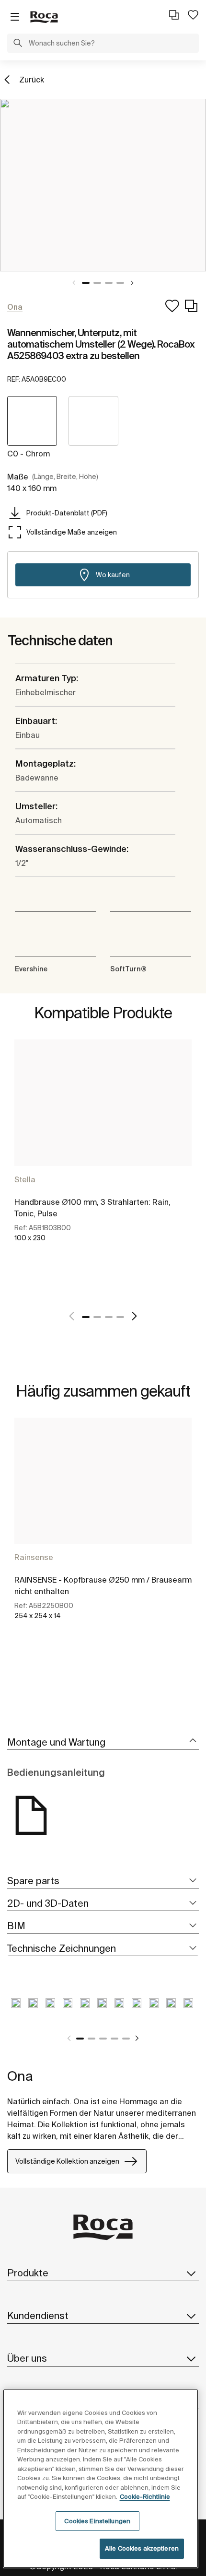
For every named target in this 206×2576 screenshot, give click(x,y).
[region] (101, 2479)
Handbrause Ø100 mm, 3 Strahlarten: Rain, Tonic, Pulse (92, 1208)
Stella (25, 1179)
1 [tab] (86, 283)
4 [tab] (120, 283)
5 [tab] (126, 2039)
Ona (20, 2076)
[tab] (103, 1743)
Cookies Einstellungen (97, 2521)
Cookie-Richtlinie (145, 2497)
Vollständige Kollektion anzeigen (67, 2161)
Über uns (27, 2358)
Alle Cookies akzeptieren (142, 2548)
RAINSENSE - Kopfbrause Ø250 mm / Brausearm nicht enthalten (103, 1585)
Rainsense (34, 1557)
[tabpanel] (103, 185)
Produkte (28, 2273)
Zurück (32, 80)
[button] (18, 44)
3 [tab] (109, 283)
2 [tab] (97, 283)
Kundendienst (38, 2315)
